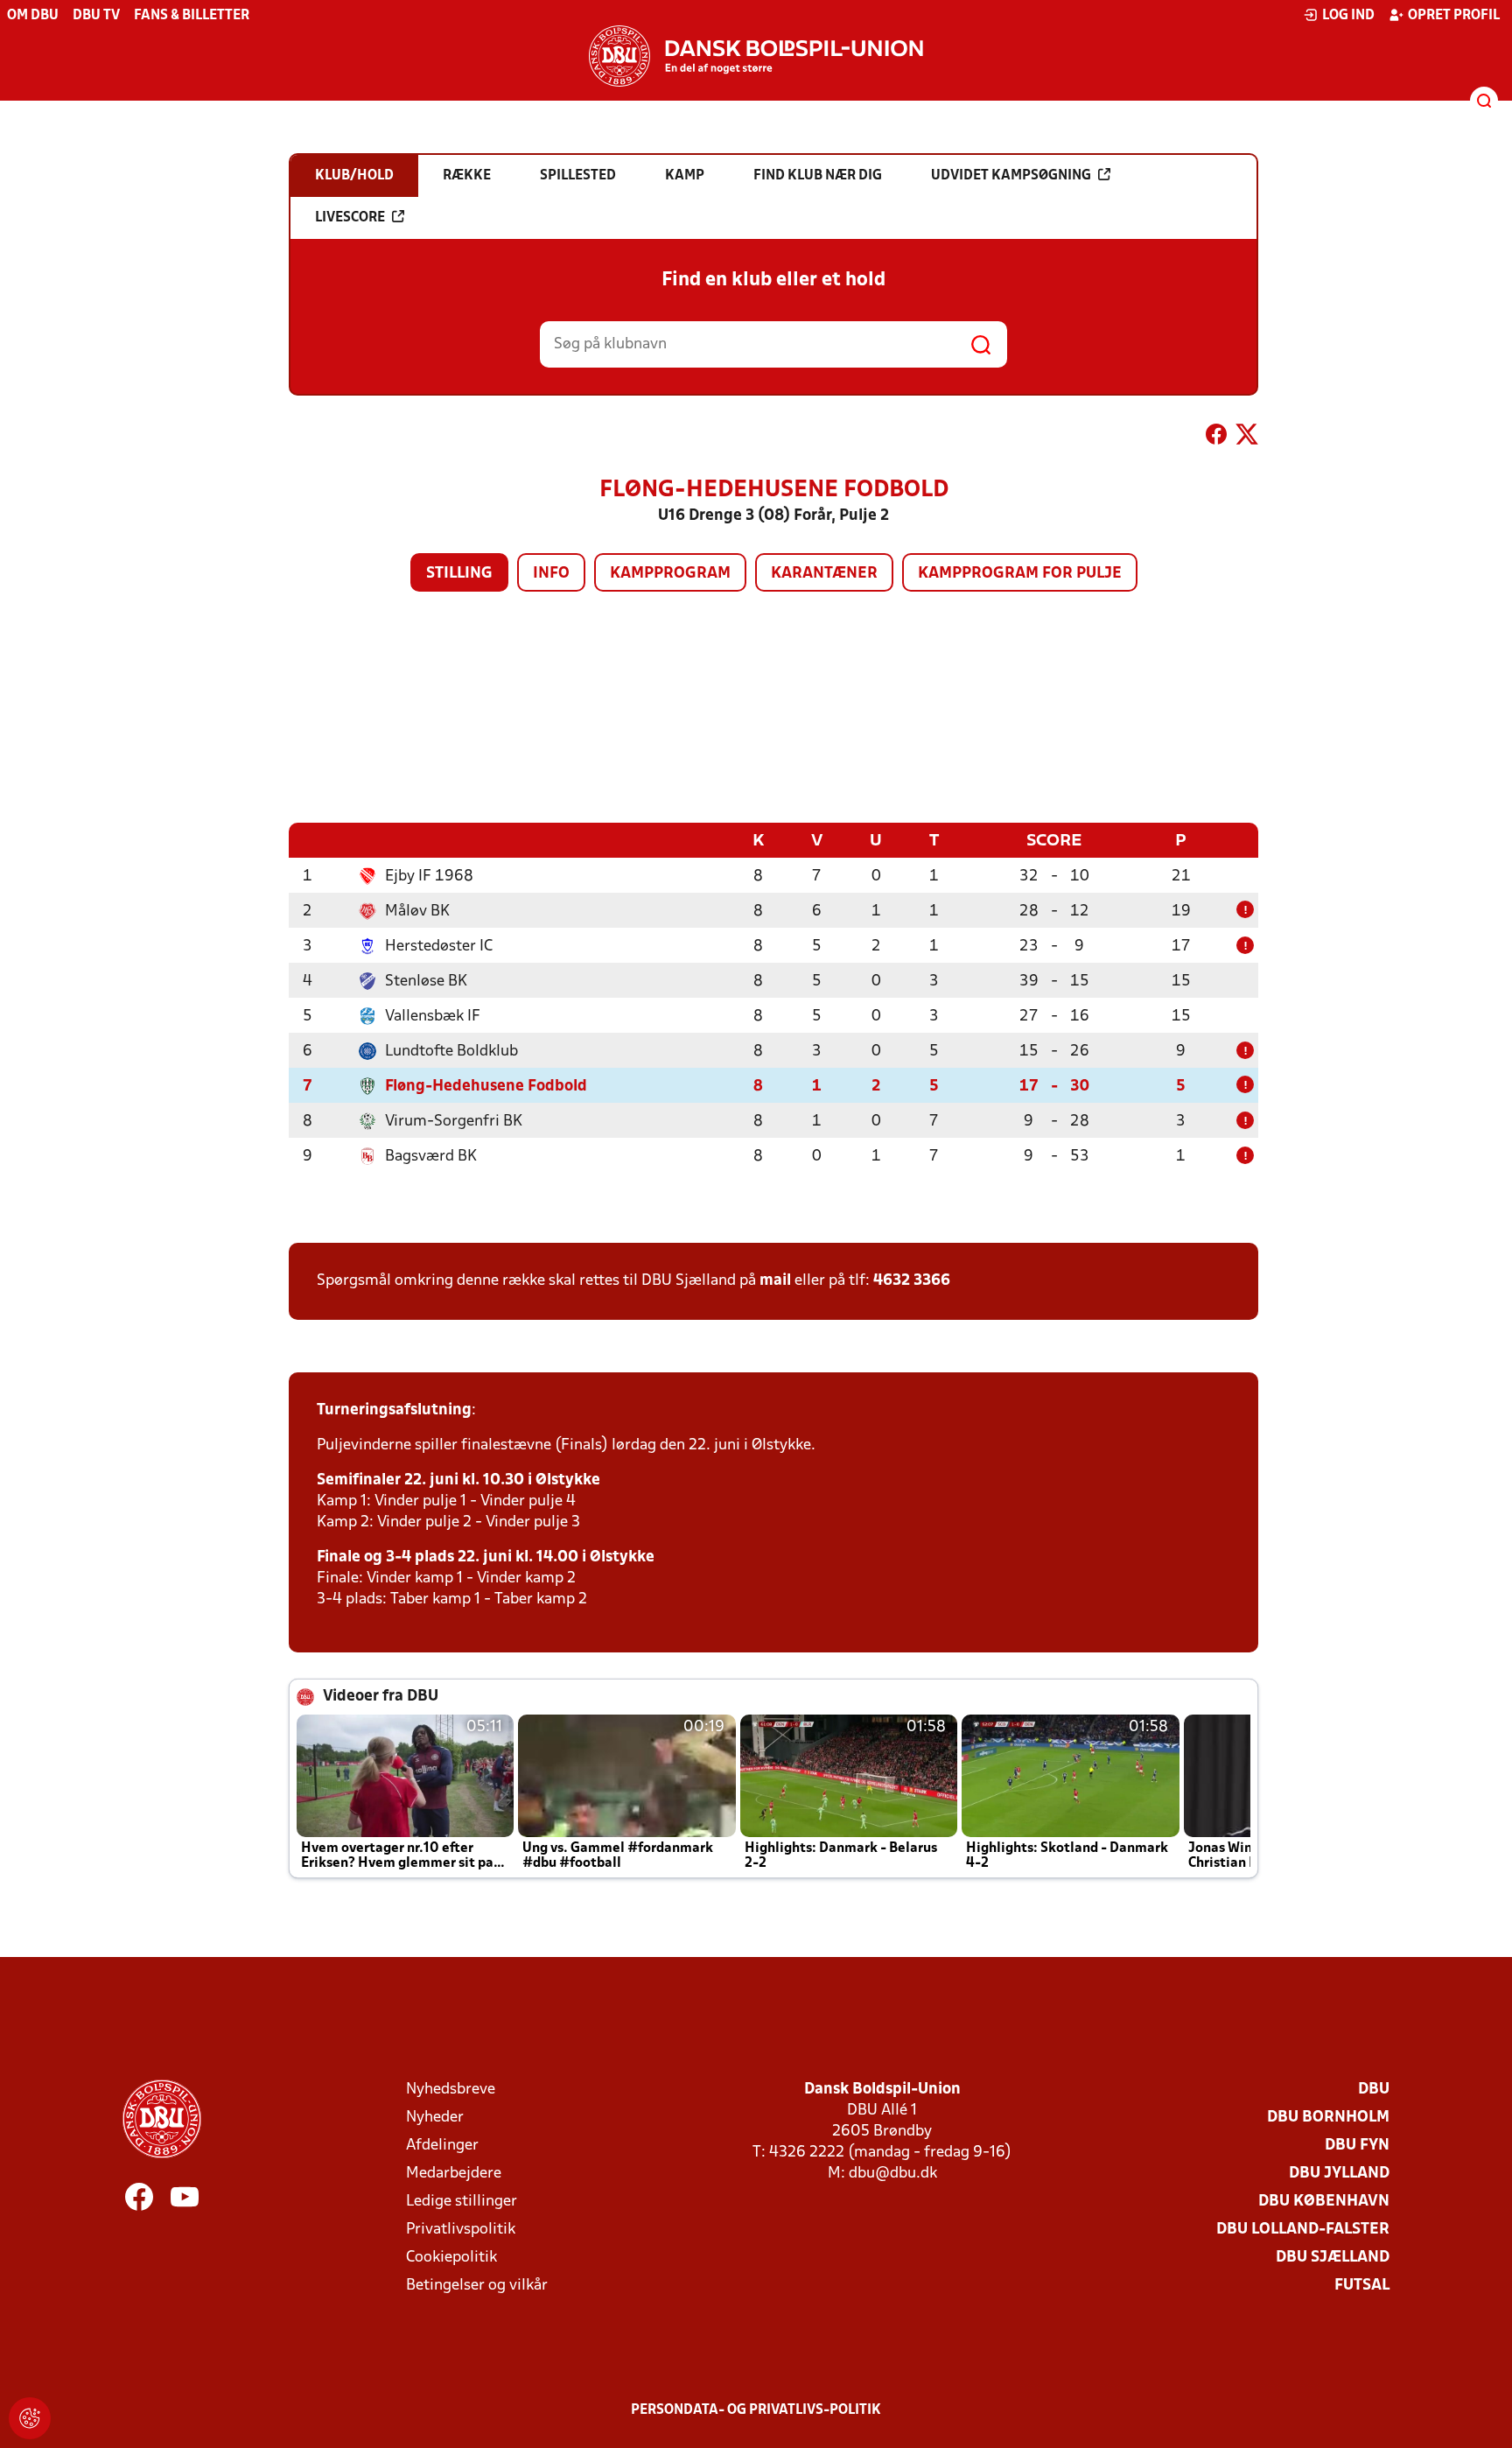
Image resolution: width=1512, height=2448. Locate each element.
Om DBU (33, 16)
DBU (1374, 2090)
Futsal (1362, 2286)
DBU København (1324, 2202)
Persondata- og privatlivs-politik (756, 2410)
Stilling (459, 574)
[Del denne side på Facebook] (1216, 438)
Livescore (350, 218)
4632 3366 (912, 1281)
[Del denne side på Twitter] (1247, 438)
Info (551, 574)
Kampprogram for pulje (1020, 574)
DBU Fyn (1357, 2146)
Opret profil (1454, 16)
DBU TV (96, 16)
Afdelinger (442, 2146)
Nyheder (435, 2118)
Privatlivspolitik (461, 2230)
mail (775, 1281)
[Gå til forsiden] (756, 56)
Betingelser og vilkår (477, 2286)
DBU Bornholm (1328, 2118)
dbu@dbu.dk (893, 2174)
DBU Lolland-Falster (1303, 2230)
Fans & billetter (192, 16)
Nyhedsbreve (451, 2090)
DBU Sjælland (1333, 2258)
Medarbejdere (454, 2174)
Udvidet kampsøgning (1011, 176)
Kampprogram (670, 574)
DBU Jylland (1339, 2174)
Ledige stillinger (462, 2202)
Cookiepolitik (451, 2258)
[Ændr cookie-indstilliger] (30, 2418)
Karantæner (824, 574)
